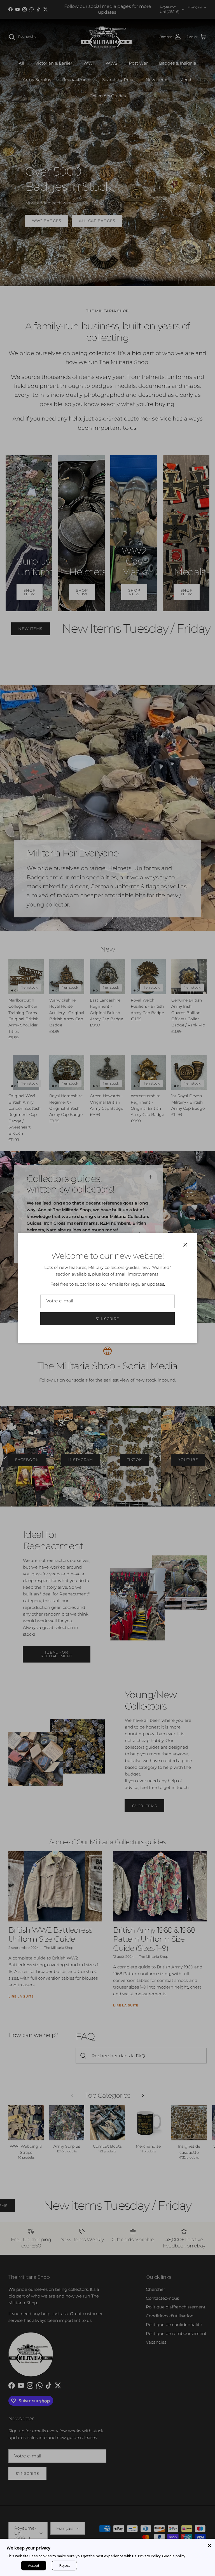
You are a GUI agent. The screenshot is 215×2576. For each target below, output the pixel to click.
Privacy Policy (149, 2556)
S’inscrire (107, 1319)
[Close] (209, 2544)
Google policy (174, 2556)
